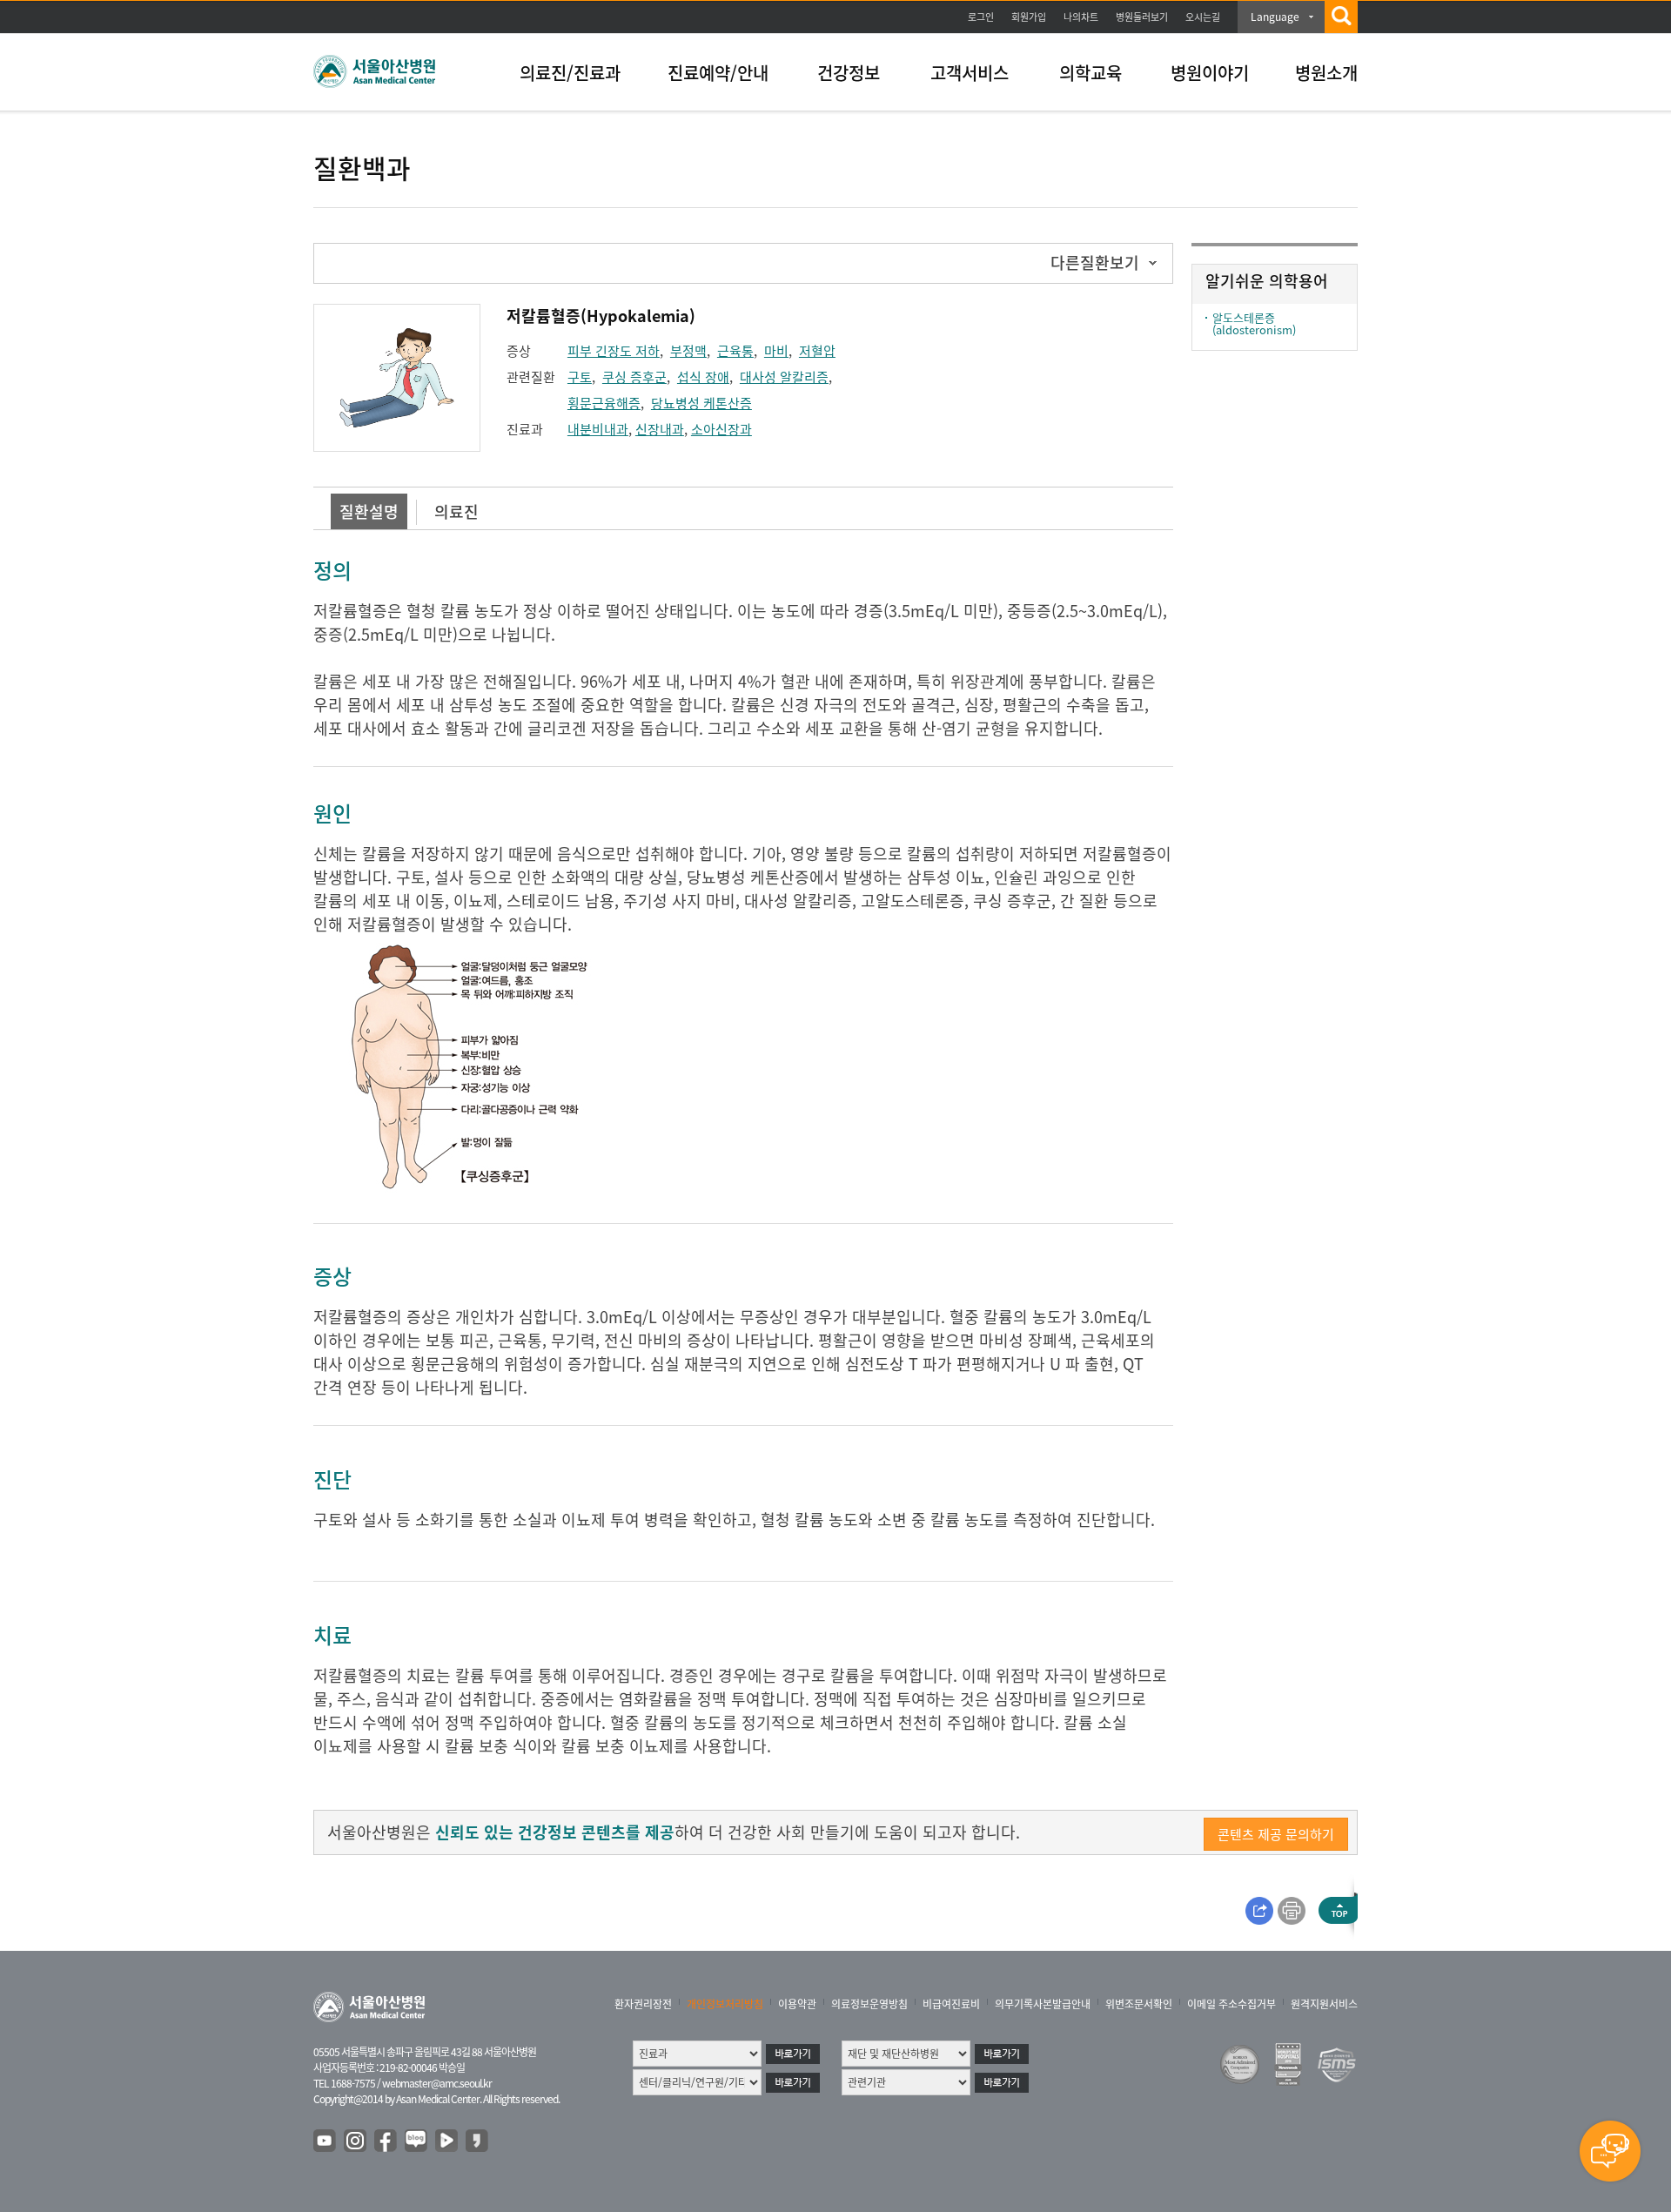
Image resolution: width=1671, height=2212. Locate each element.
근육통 (735, 351)
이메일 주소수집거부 (1231, 2004)
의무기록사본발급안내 (1043, 2004)
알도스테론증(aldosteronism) (1254, 323)
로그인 (981, 17)
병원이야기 (1210, 73)
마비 (776, 351)
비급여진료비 (951, 2004)
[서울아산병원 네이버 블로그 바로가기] (417, 2141)
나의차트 (1081, 17)
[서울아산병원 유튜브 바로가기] (325, 2141)
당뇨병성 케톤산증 (701, 403)
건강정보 (849, 73)
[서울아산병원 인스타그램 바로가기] (356, 2141)
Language (1275, 17)
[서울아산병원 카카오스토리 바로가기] (478, 2141)
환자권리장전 (643, 2004)
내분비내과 (598, 429)
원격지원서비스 (1324, 2004)
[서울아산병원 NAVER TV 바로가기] (447, 2141)
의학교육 (1091, 73)
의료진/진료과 (570, 73)
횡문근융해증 (604, 403)
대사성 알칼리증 (784, 377)
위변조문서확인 (1139, 2004)
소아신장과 (721, 429)
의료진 (456, 511)
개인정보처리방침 (725, 2004)
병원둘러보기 (1142, 17)
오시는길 (1203, 17)
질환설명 (369, 511)
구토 (580, 377)
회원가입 (1029, 17)
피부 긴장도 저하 (614, 351)
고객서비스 (970, 73)
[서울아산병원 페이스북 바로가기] (386, 2141)
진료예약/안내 (718, 73)
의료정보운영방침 (869, 2004)
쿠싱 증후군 (634, 377)
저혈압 (817, 351)
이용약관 (797, 2004)
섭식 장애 (703, 377)
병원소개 (1326, 73)
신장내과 (660, 429)
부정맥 (688, 351)
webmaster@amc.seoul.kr (437, 2083)
